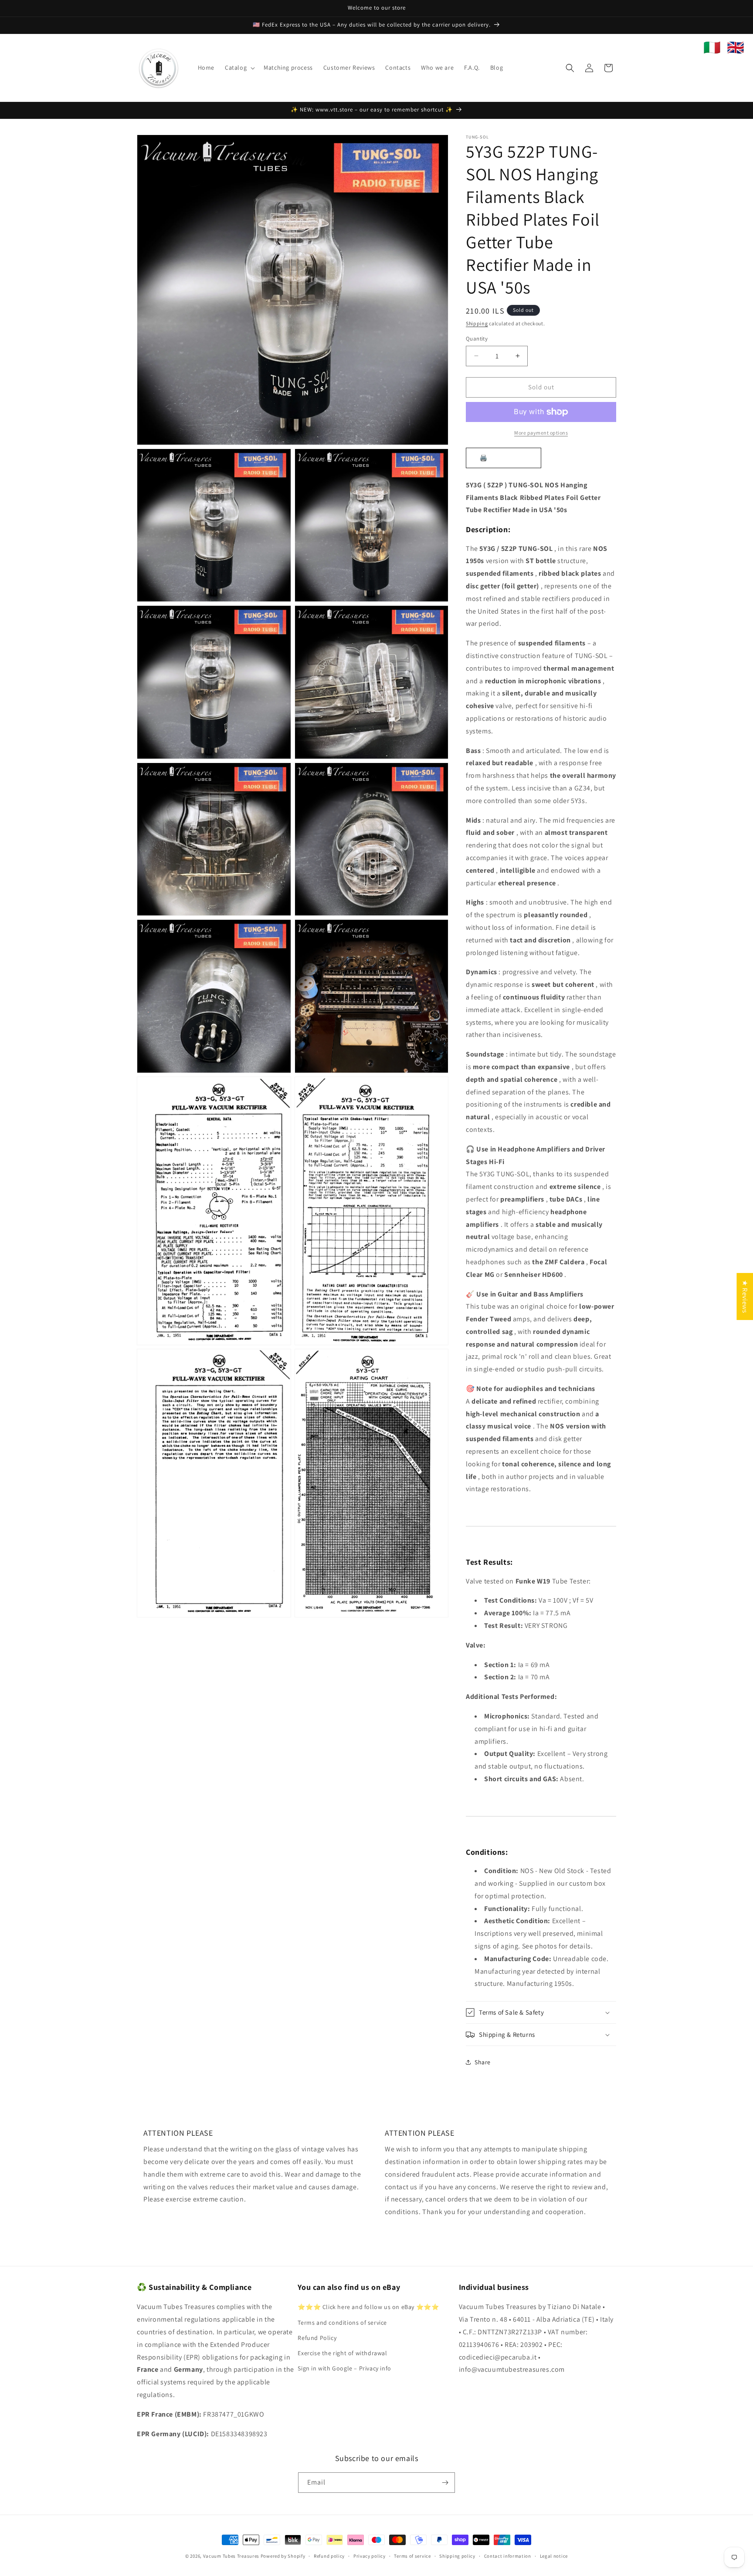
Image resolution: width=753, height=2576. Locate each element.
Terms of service (412, 2556)
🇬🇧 (736, 47)
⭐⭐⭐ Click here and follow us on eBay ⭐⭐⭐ (368, 2307)
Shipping (477, 323)
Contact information (508, 2556)
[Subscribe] (445, 2483)
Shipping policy (457, 2556)
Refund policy (329, 2556)
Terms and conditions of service (342, 2323)
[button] (239, 68)
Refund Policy (317, 2338)
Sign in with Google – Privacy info (344, 2368)
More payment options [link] (541, 433)
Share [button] (483, 2062)
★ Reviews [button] (745, 1296)
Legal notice (554, 2556)
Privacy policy (370, 2556)
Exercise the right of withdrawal (342, 2353)
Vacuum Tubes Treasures (231, 2556)
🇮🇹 (712, 47)
